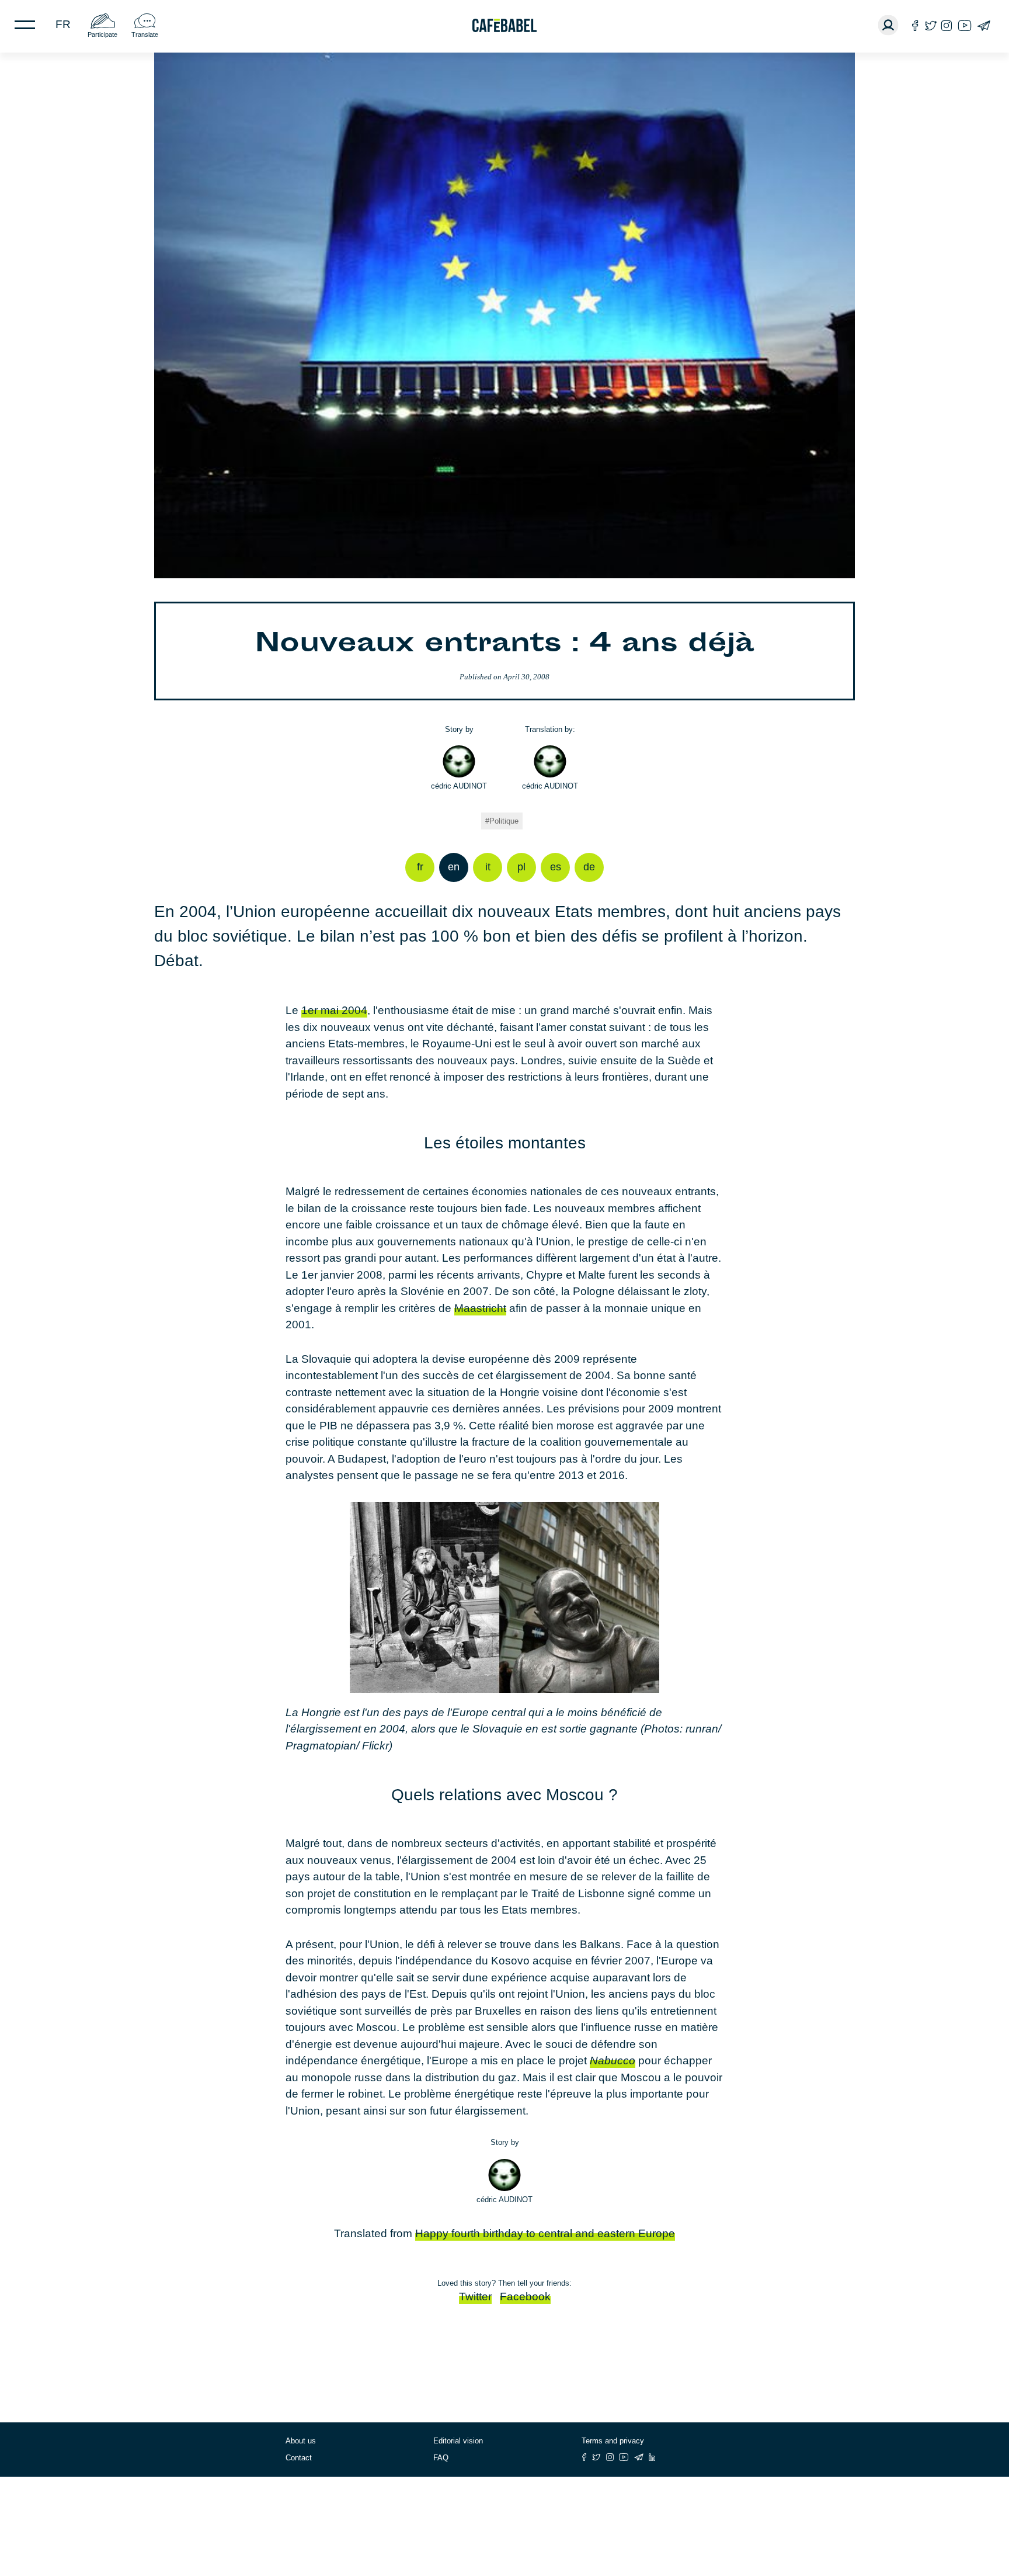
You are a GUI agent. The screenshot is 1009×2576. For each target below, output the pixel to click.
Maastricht (480, 1308)
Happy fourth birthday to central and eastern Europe (545, 2233)
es (556, 867)
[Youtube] (965, 25)
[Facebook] (915, 25)
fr (63, 24)
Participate (102, 34)
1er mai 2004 (334, 1010)
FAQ (441, 2458)
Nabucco (613, 2061)
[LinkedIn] (652, 2457)
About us (301, 2441)
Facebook (525, 2296)
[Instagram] (947, 25)
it (488, 867)
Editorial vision (458, 2441)
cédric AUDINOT (459, 786)
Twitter (475, 2296)
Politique (504, 821)
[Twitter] (930, 25)
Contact (299, 2458)
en (454, 867)
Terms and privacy (613, 2441)
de (589, 867)
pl (521, 867)
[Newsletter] (984, 25)
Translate (145, 34)
